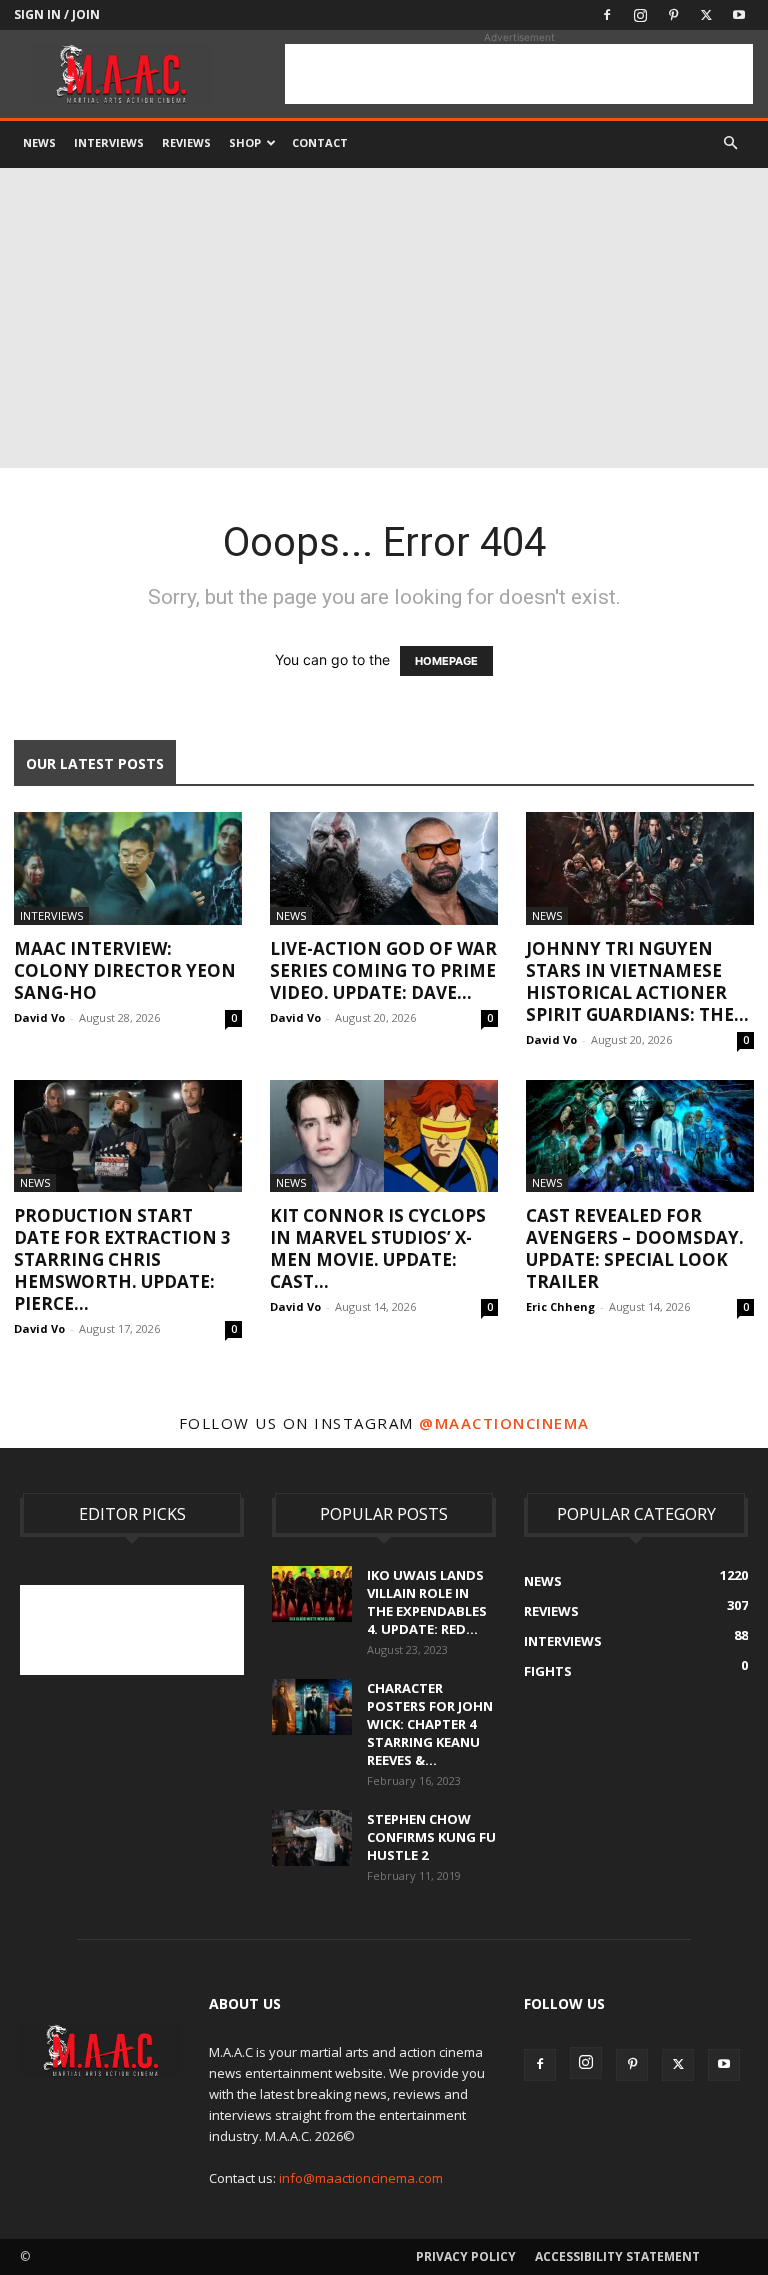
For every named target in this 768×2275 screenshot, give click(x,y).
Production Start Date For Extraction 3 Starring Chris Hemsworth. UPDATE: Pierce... (122, 1259)
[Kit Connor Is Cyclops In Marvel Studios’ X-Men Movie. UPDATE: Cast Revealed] (384, 1136)
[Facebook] (607, 15)
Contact (320, 142)
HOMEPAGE (446, 661)
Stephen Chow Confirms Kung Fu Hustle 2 (431, 1837)
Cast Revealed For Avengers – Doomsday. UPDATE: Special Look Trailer (635, 1248)
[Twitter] (706, 15)
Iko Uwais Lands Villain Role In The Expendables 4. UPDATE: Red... (427, 1602)
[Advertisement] (519, 74)
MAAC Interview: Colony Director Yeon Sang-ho (125, 970)
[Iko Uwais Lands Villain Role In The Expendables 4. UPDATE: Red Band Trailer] (312, 1594)
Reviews (186, 142)
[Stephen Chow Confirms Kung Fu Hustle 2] (312, 1838)
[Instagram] (640, 15)
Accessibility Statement (617, 2256)
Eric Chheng (560, 1306)
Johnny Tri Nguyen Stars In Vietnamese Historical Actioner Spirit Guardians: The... (637, 981)
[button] (730, 143)
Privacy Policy (466, 2256)
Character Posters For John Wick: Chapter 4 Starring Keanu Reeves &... (430, 1724)
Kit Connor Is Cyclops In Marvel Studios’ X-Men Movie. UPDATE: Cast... (378, 1248)
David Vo (39, 1017)
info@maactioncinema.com (361, 2178)
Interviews (109, 142)
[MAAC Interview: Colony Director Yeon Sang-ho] (128, 868)
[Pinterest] (673, 15)
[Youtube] (739, 15)
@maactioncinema (504, 1423)
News (39, 142)
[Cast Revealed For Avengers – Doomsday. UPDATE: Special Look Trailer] (640, 1136)
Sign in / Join (57, 14)
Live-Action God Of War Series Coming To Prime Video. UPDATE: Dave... (383, 970)
